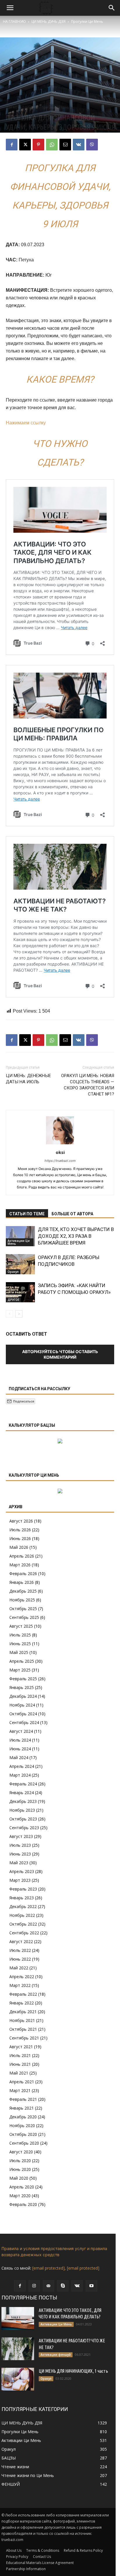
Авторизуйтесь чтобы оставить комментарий (60, 1354)
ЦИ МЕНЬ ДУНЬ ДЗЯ (48, 21)
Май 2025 (19, 1652)
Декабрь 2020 (23, 2117)
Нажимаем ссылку (26, 423)
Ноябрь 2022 (22, 1915)
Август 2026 (21, 1521)
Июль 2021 (20, 2055)
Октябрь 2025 (23, 1609)
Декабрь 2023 (23, 1801)
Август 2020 (21, 2152)
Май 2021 (19, 2073)
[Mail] (48, 2286)
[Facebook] (12, 145)
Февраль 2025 (23, 1679)
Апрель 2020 (22, 2187)
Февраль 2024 (23, 1784)
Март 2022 (20, 1985)
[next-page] (19, 1314)
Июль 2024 (20, 1740)
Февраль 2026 (23, 1573)
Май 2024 (19, 1757)
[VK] (79, 145)
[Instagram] (34, 2286)
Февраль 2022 (23, 1994)
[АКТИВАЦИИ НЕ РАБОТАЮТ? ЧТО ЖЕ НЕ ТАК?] (18, 2349)
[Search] (112, 8)
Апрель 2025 (22, 1661)
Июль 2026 (20, 1530)
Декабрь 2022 (23, 1906)
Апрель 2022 (22, 1977)
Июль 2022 (20, 1950)
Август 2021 (21, 2047)
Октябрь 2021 (23, 2029)
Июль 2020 (20, 2161)
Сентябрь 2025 (24, 1617)
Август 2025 (21, 1626)
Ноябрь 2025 (22, 1600)
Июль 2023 (20, 1845)
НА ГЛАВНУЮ (14, 21)
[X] (25, 145)
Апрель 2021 (22, 2082)
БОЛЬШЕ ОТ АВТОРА (72, 1214)
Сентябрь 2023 (24, 1828)
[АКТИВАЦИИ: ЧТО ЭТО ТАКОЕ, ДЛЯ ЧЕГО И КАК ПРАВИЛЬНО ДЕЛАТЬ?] (18, 2318)
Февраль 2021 (23, 2099)
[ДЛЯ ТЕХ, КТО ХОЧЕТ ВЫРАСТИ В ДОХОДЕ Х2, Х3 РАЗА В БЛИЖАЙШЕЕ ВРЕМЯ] (20, 1236)
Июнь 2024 (20, 1749)
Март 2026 (20, 1565)
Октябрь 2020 (23, 2134)
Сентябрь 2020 (24, 2143)
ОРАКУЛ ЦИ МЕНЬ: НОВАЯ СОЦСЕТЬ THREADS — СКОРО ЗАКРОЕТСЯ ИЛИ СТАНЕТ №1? (88, 1085)
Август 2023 (21, 1836)
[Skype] (63, 2286)
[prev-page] (9, 1314)
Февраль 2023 (23, 1889)
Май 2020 (19, 2178)
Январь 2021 (22, 2108)
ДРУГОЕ (13, 1300)
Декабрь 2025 (23, 1591)
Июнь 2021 (20, 2064)
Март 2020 (20, 2196)
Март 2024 (20, 1775)
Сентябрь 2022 (24, 1933)
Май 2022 (19, 1968)
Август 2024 (21, 1731)
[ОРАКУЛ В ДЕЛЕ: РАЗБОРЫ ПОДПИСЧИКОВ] (20, 1264)
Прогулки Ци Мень (87, 21)
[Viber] (92, 145)
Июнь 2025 (20, 1644)
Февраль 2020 (23, 2204)
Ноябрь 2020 (22, 2125)
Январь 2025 (22, 1687)
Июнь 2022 (20, 1959)
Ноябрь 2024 (22, 1705)
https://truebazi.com (60, 1161)
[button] (10, 8)
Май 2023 (19, 1863)
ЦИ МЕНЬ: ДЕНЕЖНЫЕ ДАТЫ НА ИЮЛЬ (28, 1079)
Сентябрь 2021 (24, 2038)
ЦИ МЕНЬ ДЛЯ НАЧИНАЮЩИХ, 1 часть (73, 2371)
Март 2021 (20, 2090)
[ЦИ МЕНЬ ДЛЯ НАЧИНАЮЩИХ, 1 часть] (18, 2379)
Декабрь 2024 (23, 1696)
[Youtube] (91, 2286)
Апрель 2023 (22, 1871)
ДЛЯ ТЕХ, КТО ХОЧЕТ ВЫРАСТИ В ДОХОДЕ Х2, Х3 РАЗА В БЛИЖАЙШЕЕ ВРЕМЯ (76, 1236)
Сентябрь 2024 (24, 1722)
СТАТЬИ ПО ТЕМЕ (27, 1214)
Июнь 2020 (20, 2169)
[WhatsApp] (52, 145)
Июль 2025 (20, 1635)
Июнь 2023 (20, 1854)
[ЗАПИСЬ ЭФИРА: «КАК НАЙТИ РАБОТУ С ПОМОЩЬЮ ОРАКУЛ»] (20, 1292)
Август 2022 (21, 1941)
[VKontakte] (77, 2286)
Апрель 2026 (22, 1556)
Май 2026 (19, 1547)
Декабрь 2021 (23, 2012)
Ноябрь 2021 (22, 2020)
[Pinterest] (38, 145)
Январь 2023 (22, 1898)
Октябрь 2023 (23, 1819)
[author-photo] (60, 1144)
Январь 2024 (22, 1793)
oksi (60, 1152)
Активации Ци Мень (19, 1242)
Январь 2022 (22, 2003)
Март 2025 (20, 1670)
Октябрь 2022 (23, 1924)
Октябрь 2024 (23, 1714)
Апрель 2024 (22, 1766)
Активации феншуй (56, 2355)
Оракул (13, 1272)
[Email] (65, 145)
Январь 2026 (22, 1582)
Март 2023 (20, 1880)
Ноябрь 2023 (22, 1810)
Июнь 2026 (20, 1538)
